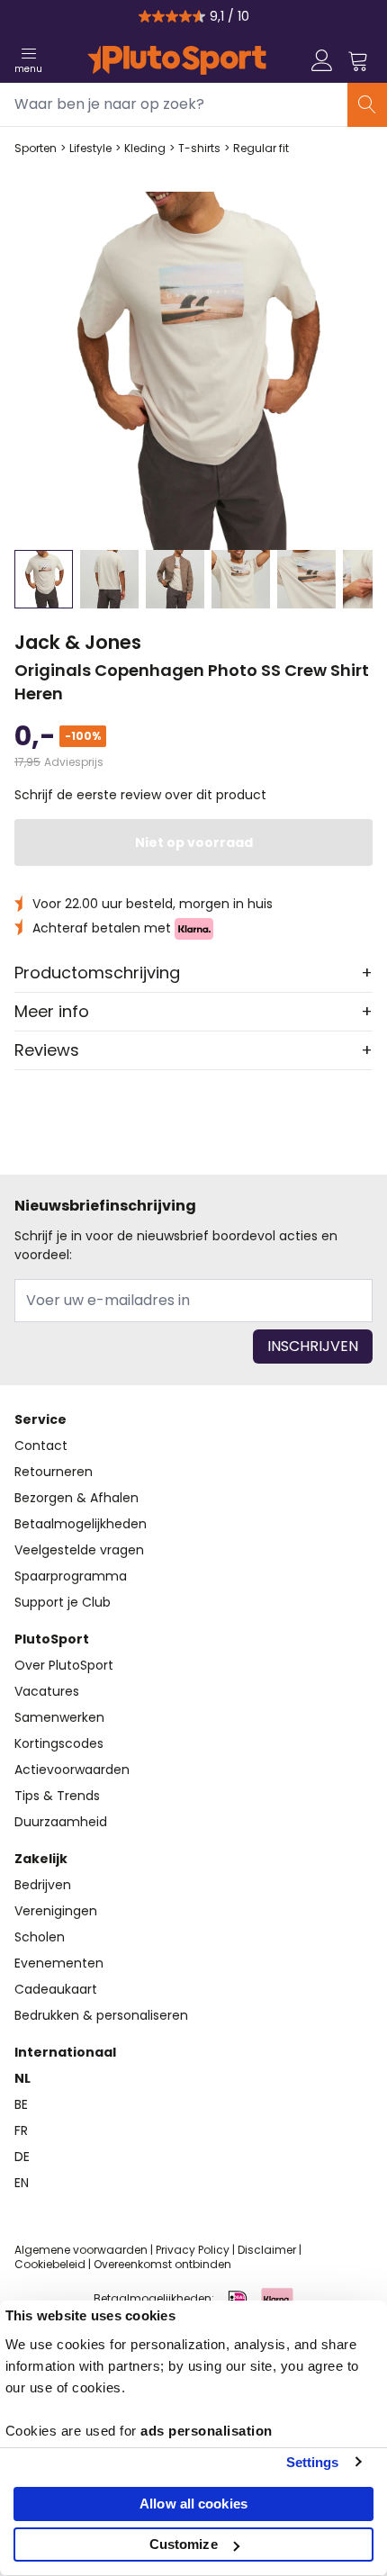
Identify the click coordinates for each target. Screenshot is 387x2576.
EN (22, 2183)
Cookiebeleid (50, 2264)
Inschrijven (313, 1346)
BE (21, 2104)
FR (21, 2130)
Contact (41, 1446)
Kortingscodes (59, 1743)
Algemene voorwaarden (81, 2250)
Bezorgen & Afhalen (76, 1498)
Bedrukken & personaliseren (101, 2015)
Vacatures (47, 1691)
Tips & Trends (57, 1796)
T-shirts (199, 149)
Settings (313, 2462)
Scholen (40, 1937)
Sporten (36, 149)
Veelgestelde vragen (79, 1550)
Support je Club (63, 1602)
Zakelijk (41, 1859)
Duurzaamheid (61, 1822)
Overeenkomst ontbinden (162, 2264)
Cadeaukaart (56, 1989)
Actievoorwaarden (72, 1770)
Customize (184, 2544)
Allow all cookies (193, 2504)
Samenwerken (59, 1717)
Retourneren (54, 1472)
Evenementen (59, 1963)
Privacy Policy (193, 2250)
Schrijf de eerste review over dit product (140, 795)
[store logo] (177, 60)
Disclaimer (267, 2250)
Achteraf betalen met (103, 928)
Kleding (145, 149)
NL (22, 2078)
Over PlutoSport (64, 1665)
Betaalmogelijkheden (81, 1524)
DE (22, 2157)
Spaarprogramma (71, 1576)
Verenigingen (56, 1911)
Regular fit (261, 149)
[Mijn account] (322, 60)
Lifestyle (90, 149)
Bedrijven (43, 1885)
